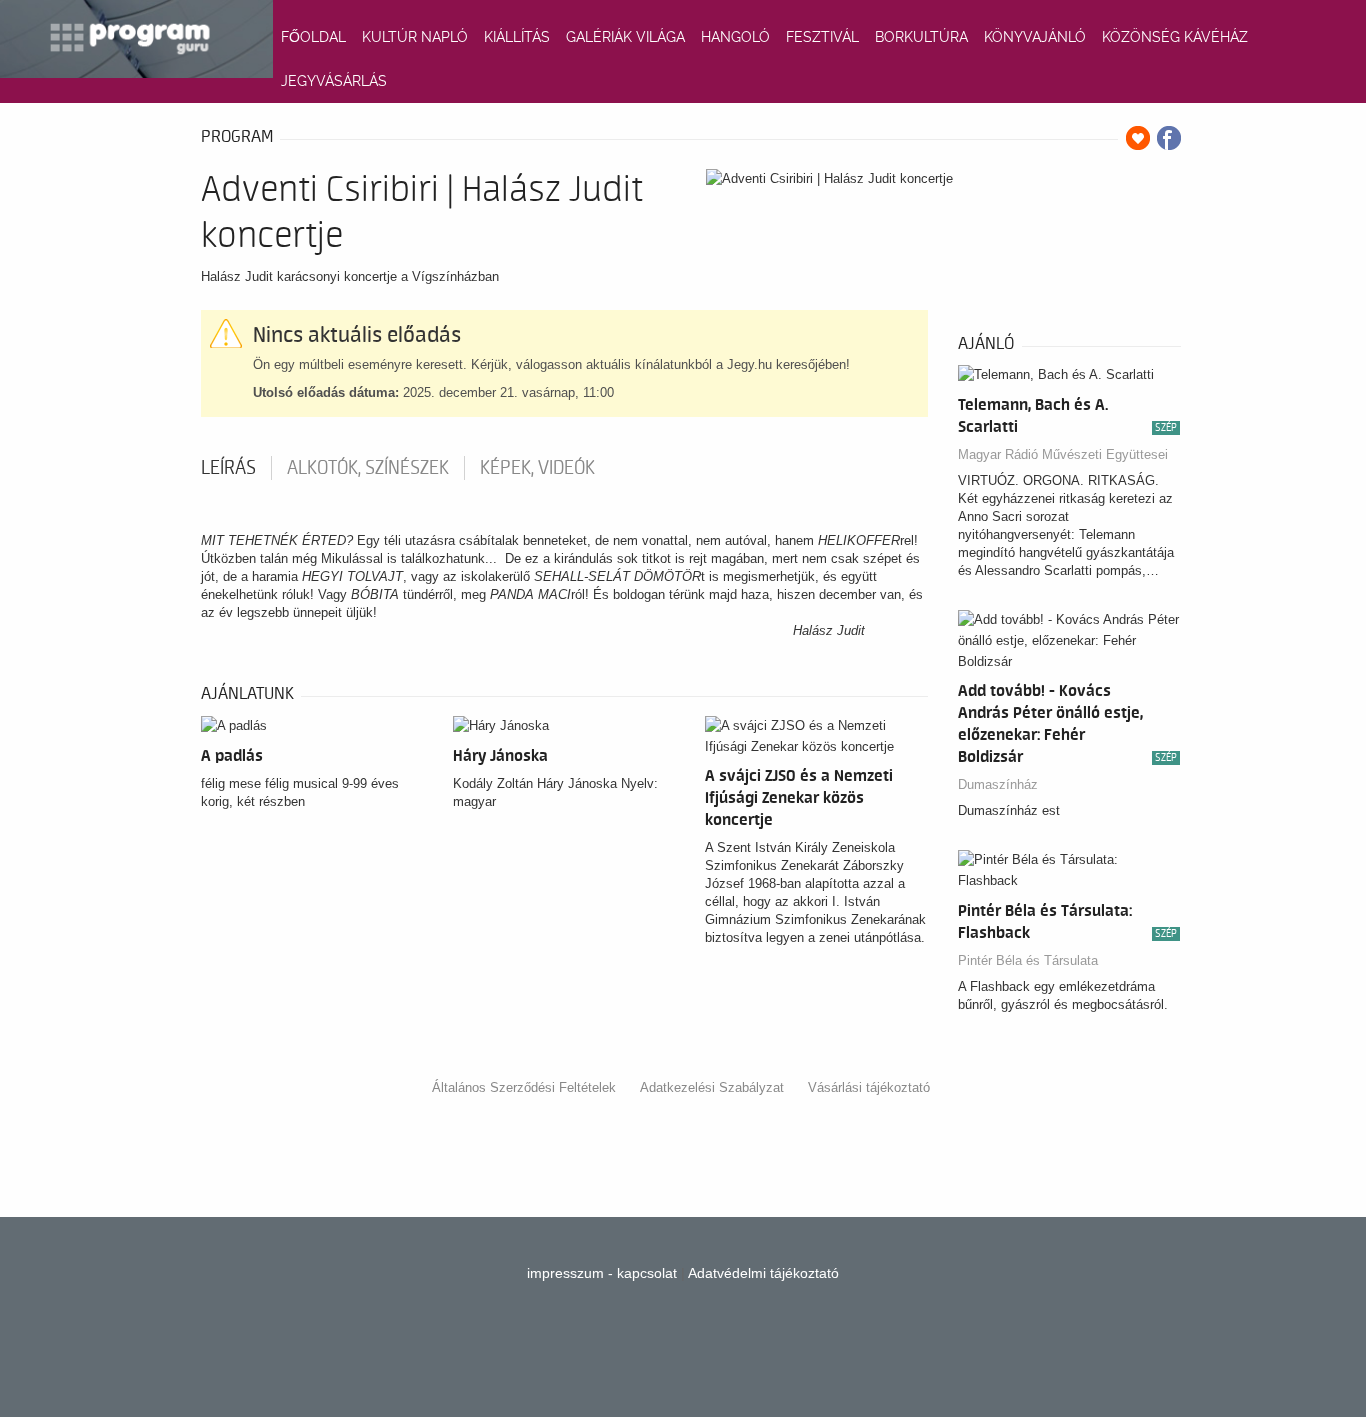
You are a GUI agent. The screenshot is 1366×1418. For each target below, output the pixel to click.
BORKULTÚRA (921, 37)
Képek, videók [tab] (537, 468)
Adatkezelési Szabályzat (712, 1087)
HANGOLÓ (735, 37)
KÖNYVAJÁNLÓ (1035, 37)
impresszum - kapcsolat (602, 1273)
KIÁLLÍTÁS (517, 37)
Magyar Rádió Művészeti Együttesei (1063, 454)
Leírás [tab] (228, 468)
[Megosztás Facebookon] (1169, 138)
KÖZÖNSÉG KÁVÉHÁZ (1175, 37)
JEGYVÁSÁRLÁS (334, 81)
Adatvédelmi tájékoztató (763, 1273)
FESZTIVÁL (822, 37)
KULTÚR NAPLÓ (415, 37)
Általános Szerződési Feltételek (524, 1087)
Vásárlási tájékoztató (869, 1087)
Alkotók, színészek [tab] (368, 468)
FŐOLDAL (313, 37)
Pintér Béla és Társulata (1028, 960)
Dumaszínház (998, 784)
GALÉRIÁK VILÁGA (625, 37)
